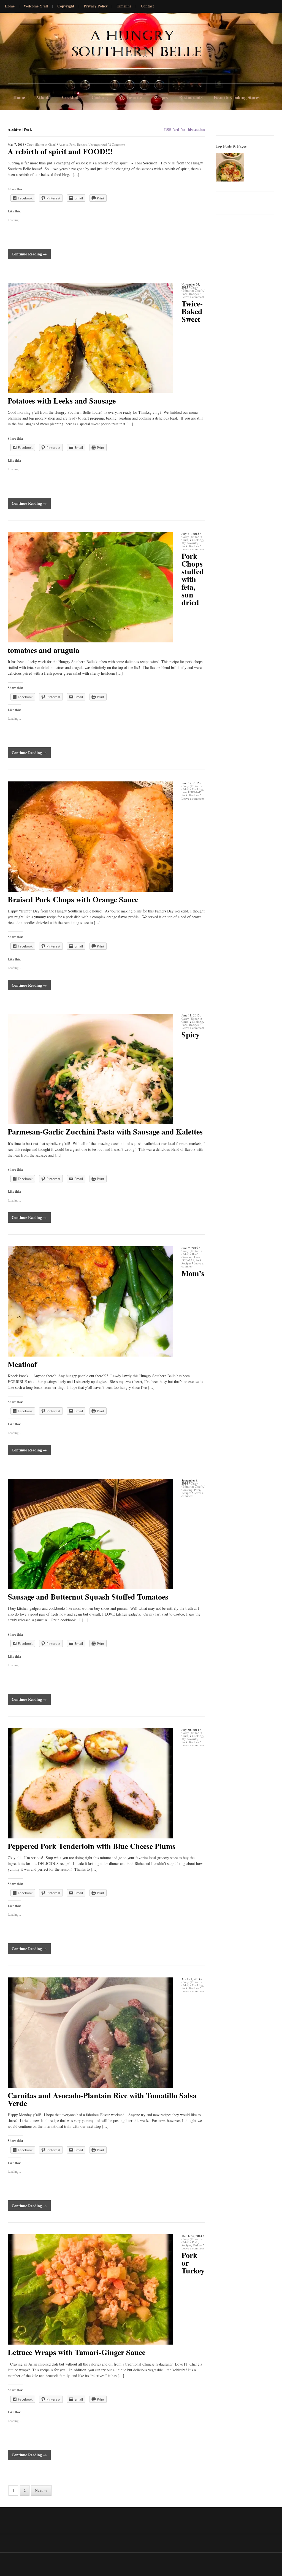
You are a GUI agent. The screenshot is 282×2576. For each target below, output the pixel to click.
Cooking (100, 97)
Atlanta (43, 97)
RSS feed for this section (185, 130)
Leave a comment (193, 297)
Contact (147, 6)
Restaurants (191, 97)
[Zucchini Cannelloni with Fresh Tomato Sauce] (230, 167)
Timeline (124, 6)
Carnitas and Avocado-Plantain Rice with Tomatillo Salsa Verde (102, 2099)
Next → (41, 2490)
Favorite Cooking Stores (237, 97)
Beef (195, 1254)
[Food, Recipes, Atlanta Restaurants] (21, 49)
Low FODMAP (191, 792)
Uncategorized (98, 144)
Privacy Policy (96, 6)
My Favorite (130, 97)
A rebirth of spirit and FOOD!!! (60, 151)
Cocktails (71, 97)
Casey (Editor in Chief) (41, 144)
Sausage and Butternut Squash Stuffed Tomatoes (88, 1597)
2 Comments (117, 144)
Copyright (66, 6)
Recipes (161, 97)
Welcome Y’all (36, 6)
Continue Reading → (29, 254)
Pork (72, 144)
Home (10, 6)
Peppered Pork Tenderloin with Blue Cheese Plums (92, 1846)
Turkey (197, 2245)
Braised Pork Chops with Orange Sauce (73, 899)
